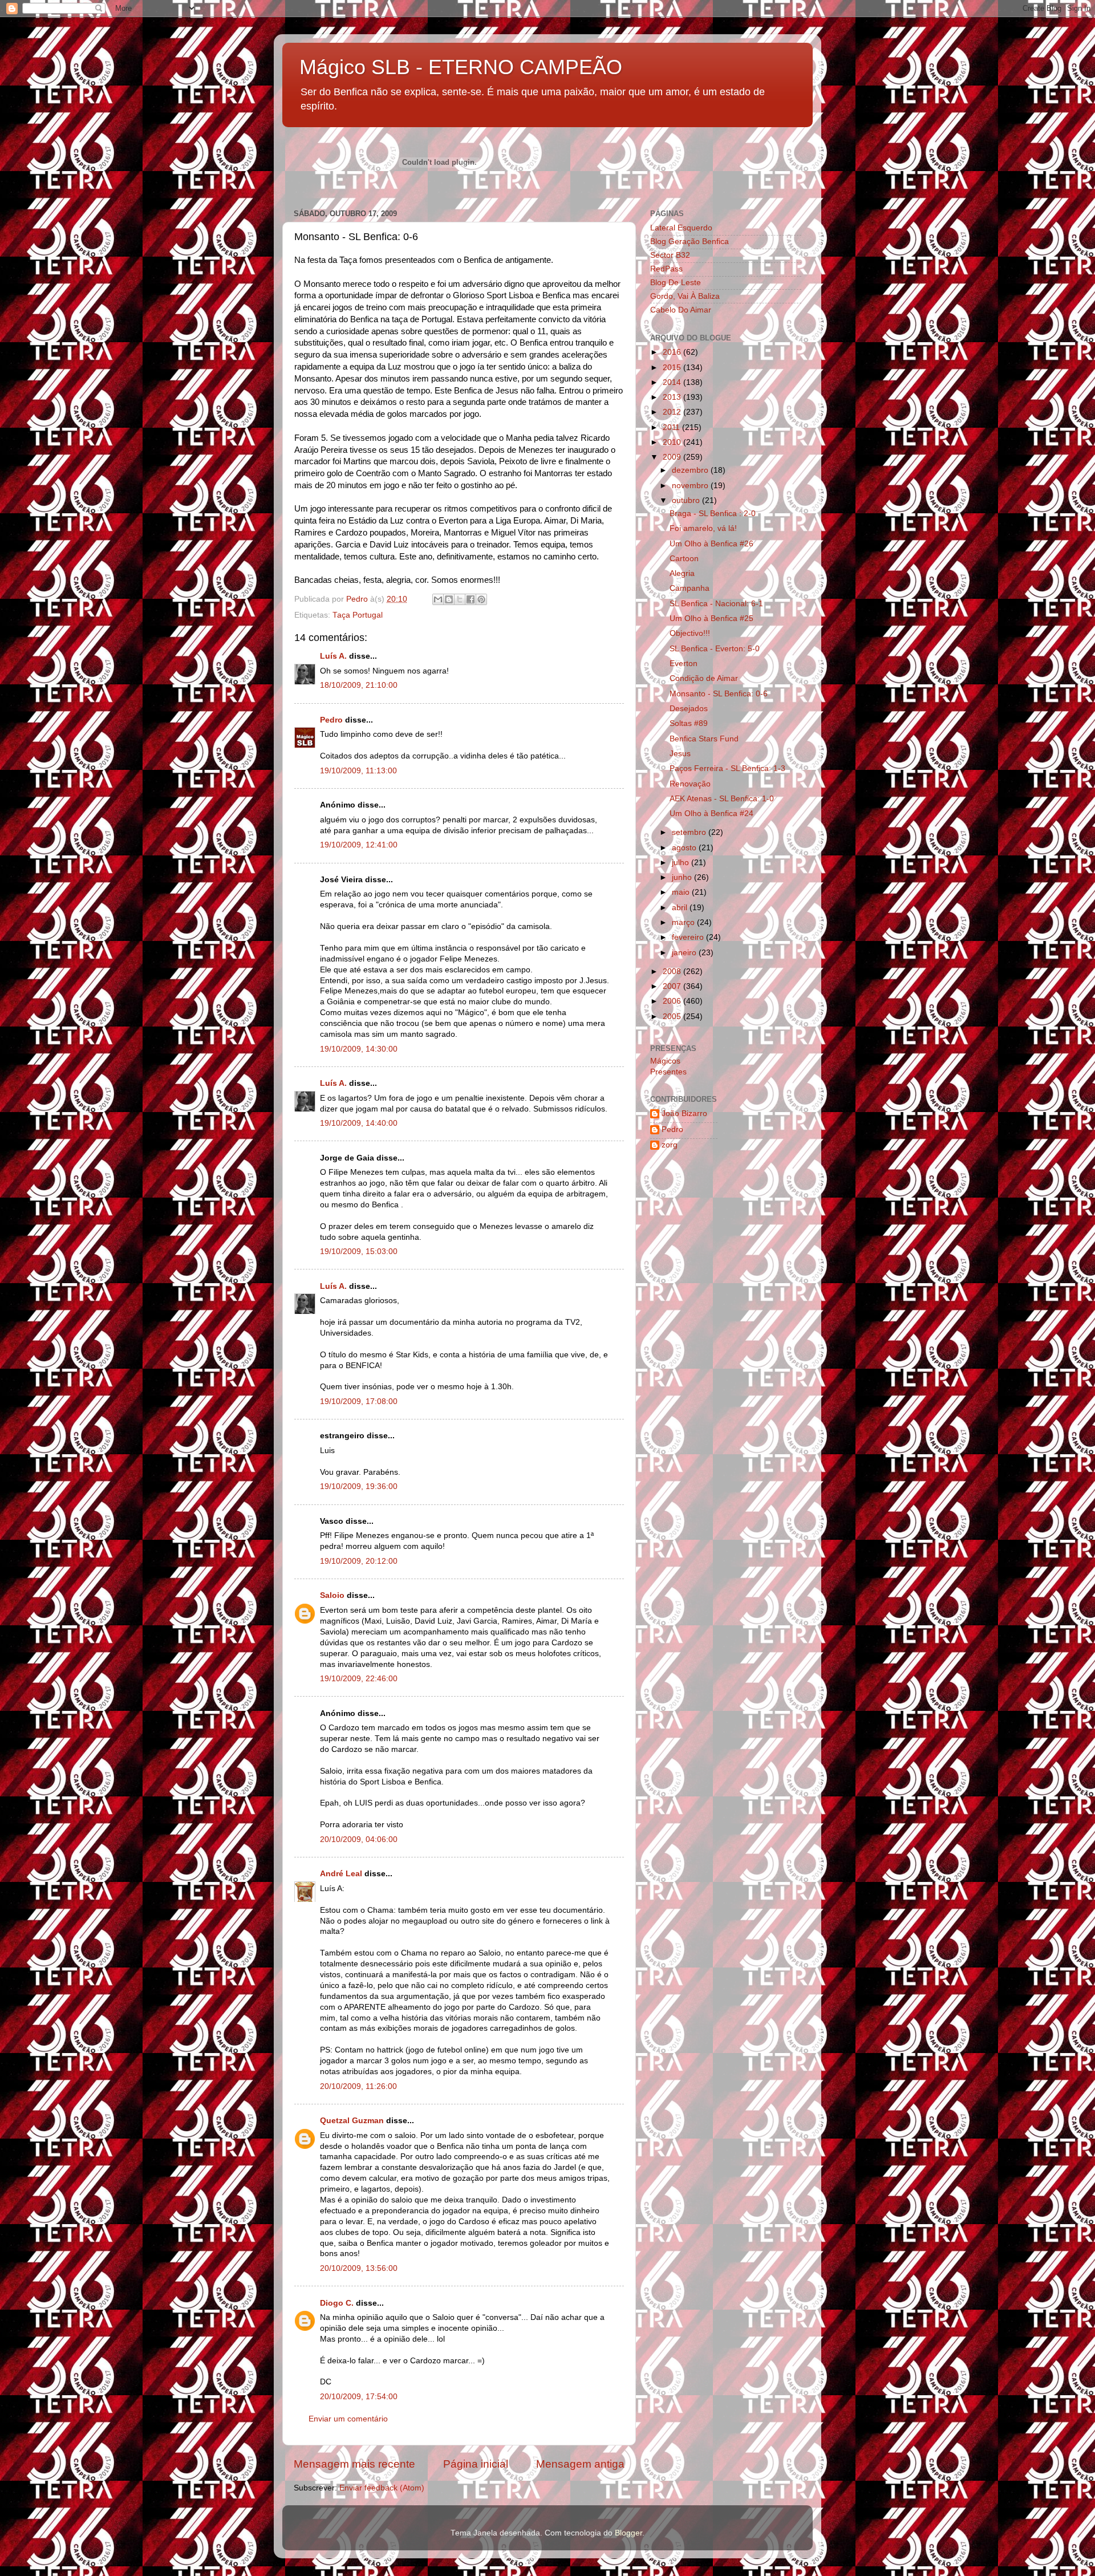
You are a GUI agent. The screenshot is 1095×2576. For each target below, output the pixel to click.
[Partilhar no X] (460, 599)
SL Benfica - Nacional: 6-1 (716, 604)
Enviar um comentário (348, 2419)
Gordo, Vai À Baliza (685, 296)
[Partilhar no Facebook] (471, 599)
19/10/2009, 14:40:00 (359, 1123)
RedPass (666, 269)
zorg (670, 1145)
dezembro (691, 470)
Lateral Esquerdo (681, 228)
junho (683, 877)
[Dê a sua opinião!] (449, 599)
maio (682, 892)
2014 (673, 382)
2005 (673, 1017)
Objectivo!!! (690, 633)
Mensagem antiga (580, 2464)
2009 (673, 457)
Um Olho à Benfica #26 (711, 544)
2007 (673, 986)
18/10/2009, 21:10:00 (359, 685)
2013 (673, 397)
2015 (673, 368)
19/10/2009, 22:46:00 (359, 1679)
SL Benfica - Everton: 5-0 (715, 649)
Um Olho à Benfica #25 (711, 618)
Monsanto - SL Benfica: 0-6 (719, 694)
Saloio (332, 1595)
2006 (673, 1001)
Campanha (690, 588)
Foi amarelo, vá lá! (703, 528)
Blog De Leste (676, 283)
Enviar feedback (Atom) (382, 2488)
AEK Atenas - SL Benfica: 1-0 (722, 799)
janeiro (685, 953)
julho (682, 863)
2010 (673, 442)
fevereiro (689, 937)
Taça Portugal (358, 615)
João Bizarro (684, 1113)
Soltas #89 (689, 723)
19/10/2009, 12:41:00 (359, 845)
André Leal (341, 1874)
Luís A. (333, 656)
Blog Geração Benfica (690, 242)
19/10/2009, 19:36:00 (359, 1486)
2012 (673, 412)
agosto (685, 848)
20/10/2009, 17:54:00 (359, 2397)
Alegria (682, 573)
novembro (691, 486)
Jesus (680, 754)
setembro (690, 832)
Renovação (690, 784)
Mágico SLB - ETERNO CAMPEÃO (461, 67)
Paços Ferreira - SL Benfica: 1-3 (727, 768)
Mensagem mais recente (354, 2464)
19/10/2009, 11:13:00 (358, 771)
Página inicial (476, 2464)
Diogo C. (337, 2303)
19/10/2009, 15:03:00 (359, 1252)
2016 (673, 352)
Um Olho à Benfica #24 (711, 814)
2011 (672, 427)
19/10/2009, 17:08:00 (359, 1401)
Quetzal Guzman (352, 2121)
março (684, 922)
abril (681, 908)
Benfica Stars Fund (704, 739)
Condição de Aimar (704, 678)
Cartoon (684, 559)
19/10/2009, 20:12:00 (359, 1561)
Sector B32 (670, 255)
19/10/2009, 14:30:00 (359, 1049)
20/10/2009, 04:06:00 (359, 1839)
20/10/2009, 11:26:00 (358, 2086)
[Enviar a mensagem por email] (438, 599)
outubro (687, 500)
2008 (673, 971)
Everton (684, 664)
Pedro (331, 720)
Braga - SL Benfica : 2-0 (713, 514)
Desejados (689, 709)
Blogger (628, 2533)
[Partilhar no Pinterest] (481, 599)
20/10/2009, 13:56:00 (359, 2268)
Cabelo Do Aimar (681, 310)
